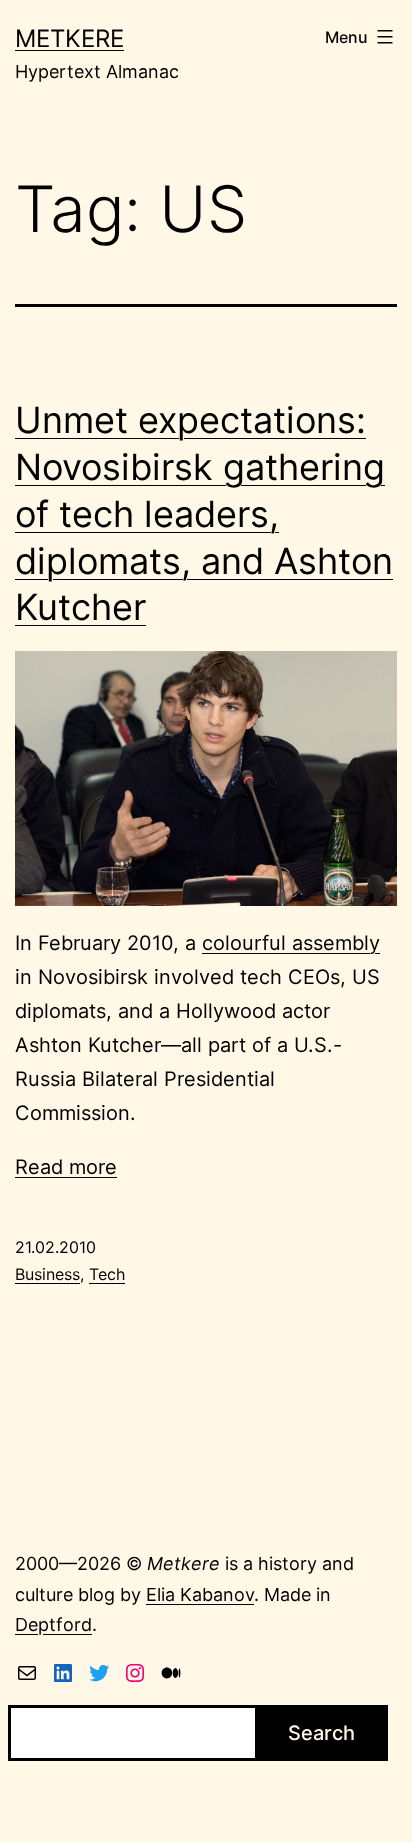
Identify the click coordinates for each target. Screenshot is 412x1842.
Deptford (53, 1624)
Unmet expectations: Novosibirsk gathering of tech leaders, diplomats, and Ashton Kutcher (204, 513)
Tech (107, 1274)
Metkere (69, 38)
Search (321, 1733)
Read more (66, 1167)
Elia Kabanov (200, 1594)
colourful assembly (291, 943)
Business (47, 1274)
